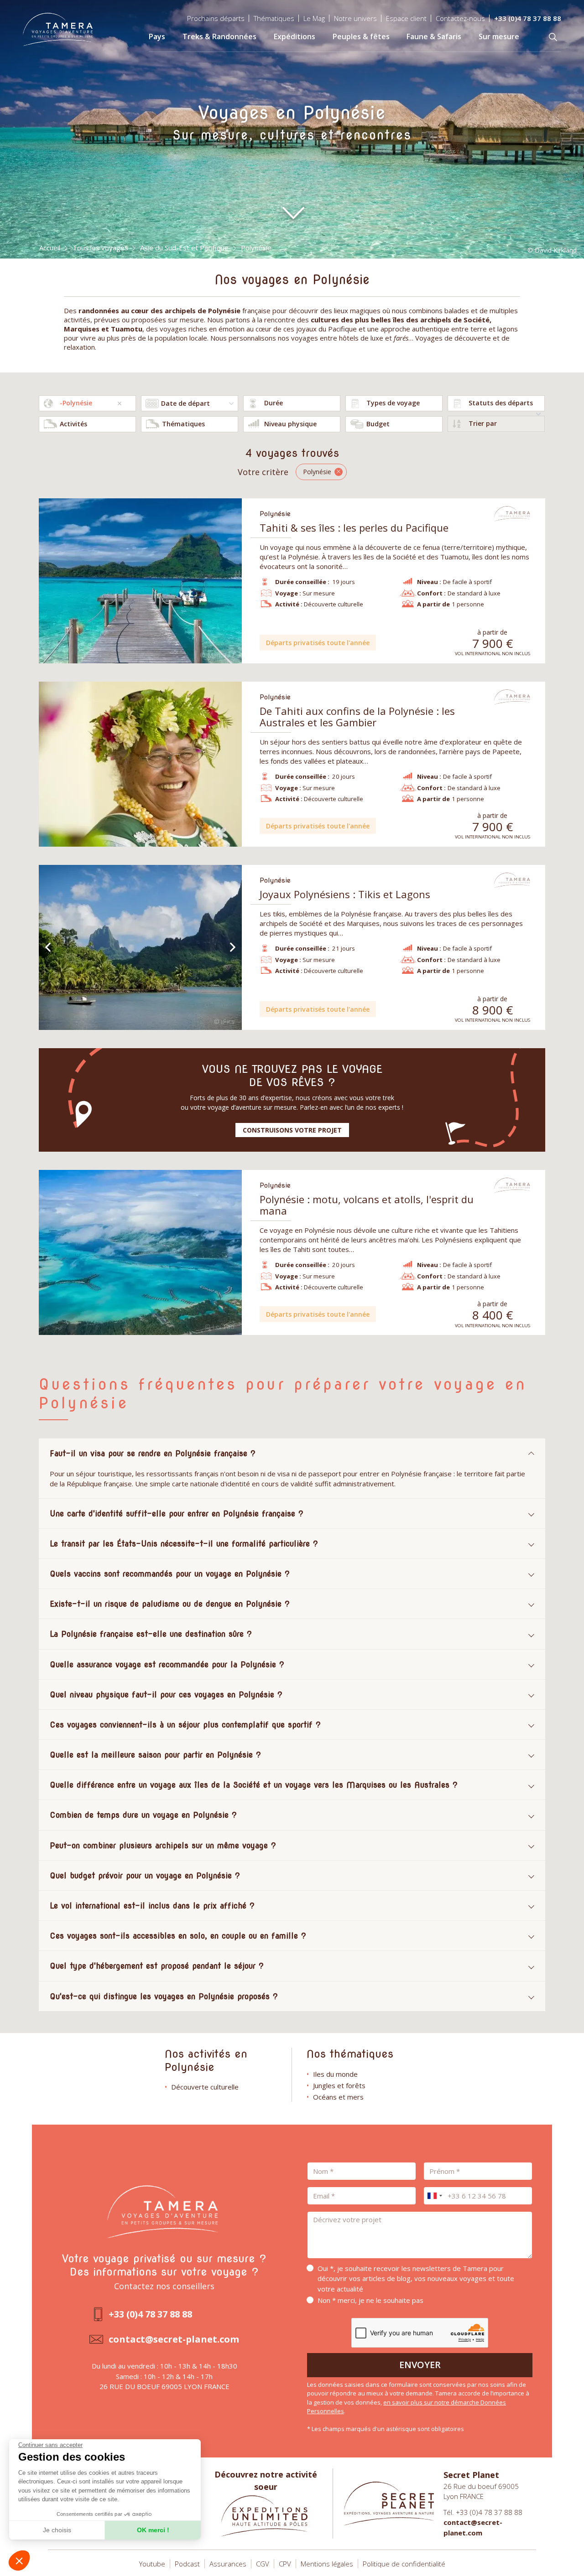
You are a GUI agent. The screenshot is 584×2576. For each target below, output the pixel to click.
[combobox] (87, 403)
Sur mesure (499, 36)
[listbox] (292, 403)
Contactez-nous (460, 18)
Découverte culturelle (205, 2087)
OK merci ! (153, 2530)
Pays (157, 36)
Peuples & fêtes (361, 36)
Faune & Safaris (434, 36)
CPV (285, 2564)
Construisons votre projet (292, 1130)
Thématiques (274, 18)
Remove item (120, 403)
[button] (19, 2560)
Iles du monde (335, 2074)
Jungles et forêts (339, 2085)
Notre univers (355, 18)
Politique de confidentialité (404, 2564)
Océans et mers (338, 2097)
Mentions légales (327, 2564)
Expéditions (295, 36)
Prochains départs (216, 18)
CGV (263, 2564)
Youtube (152, 2564)
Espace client (406, 18)
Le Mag (314, 18)
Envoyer (420, 2365)
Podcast (187, 2564)
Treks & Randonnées (219, 36)
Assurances (228, 2564)
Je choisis (57, 2530)
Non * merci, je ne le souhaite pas (370, 2300)
